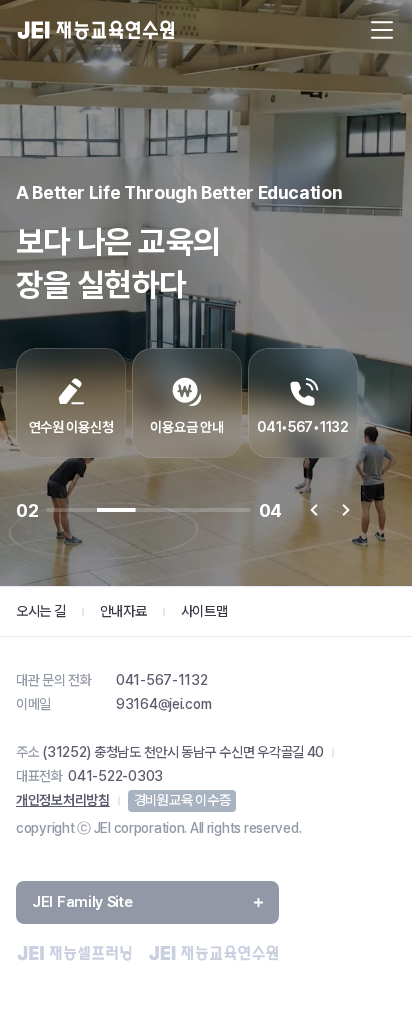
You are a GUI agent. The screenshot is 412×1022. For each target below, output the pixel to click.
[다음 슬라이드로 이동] (346, 510)
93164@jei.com (163, 704)
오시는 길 (41, 611)
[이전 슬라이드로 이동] (314, 510)
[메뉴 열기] (382, 30)
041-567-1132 (162, 680)
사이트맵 (204, 611)
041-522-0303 (115, 776)
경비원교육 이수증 (182, 800)
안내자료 (123, 611)
